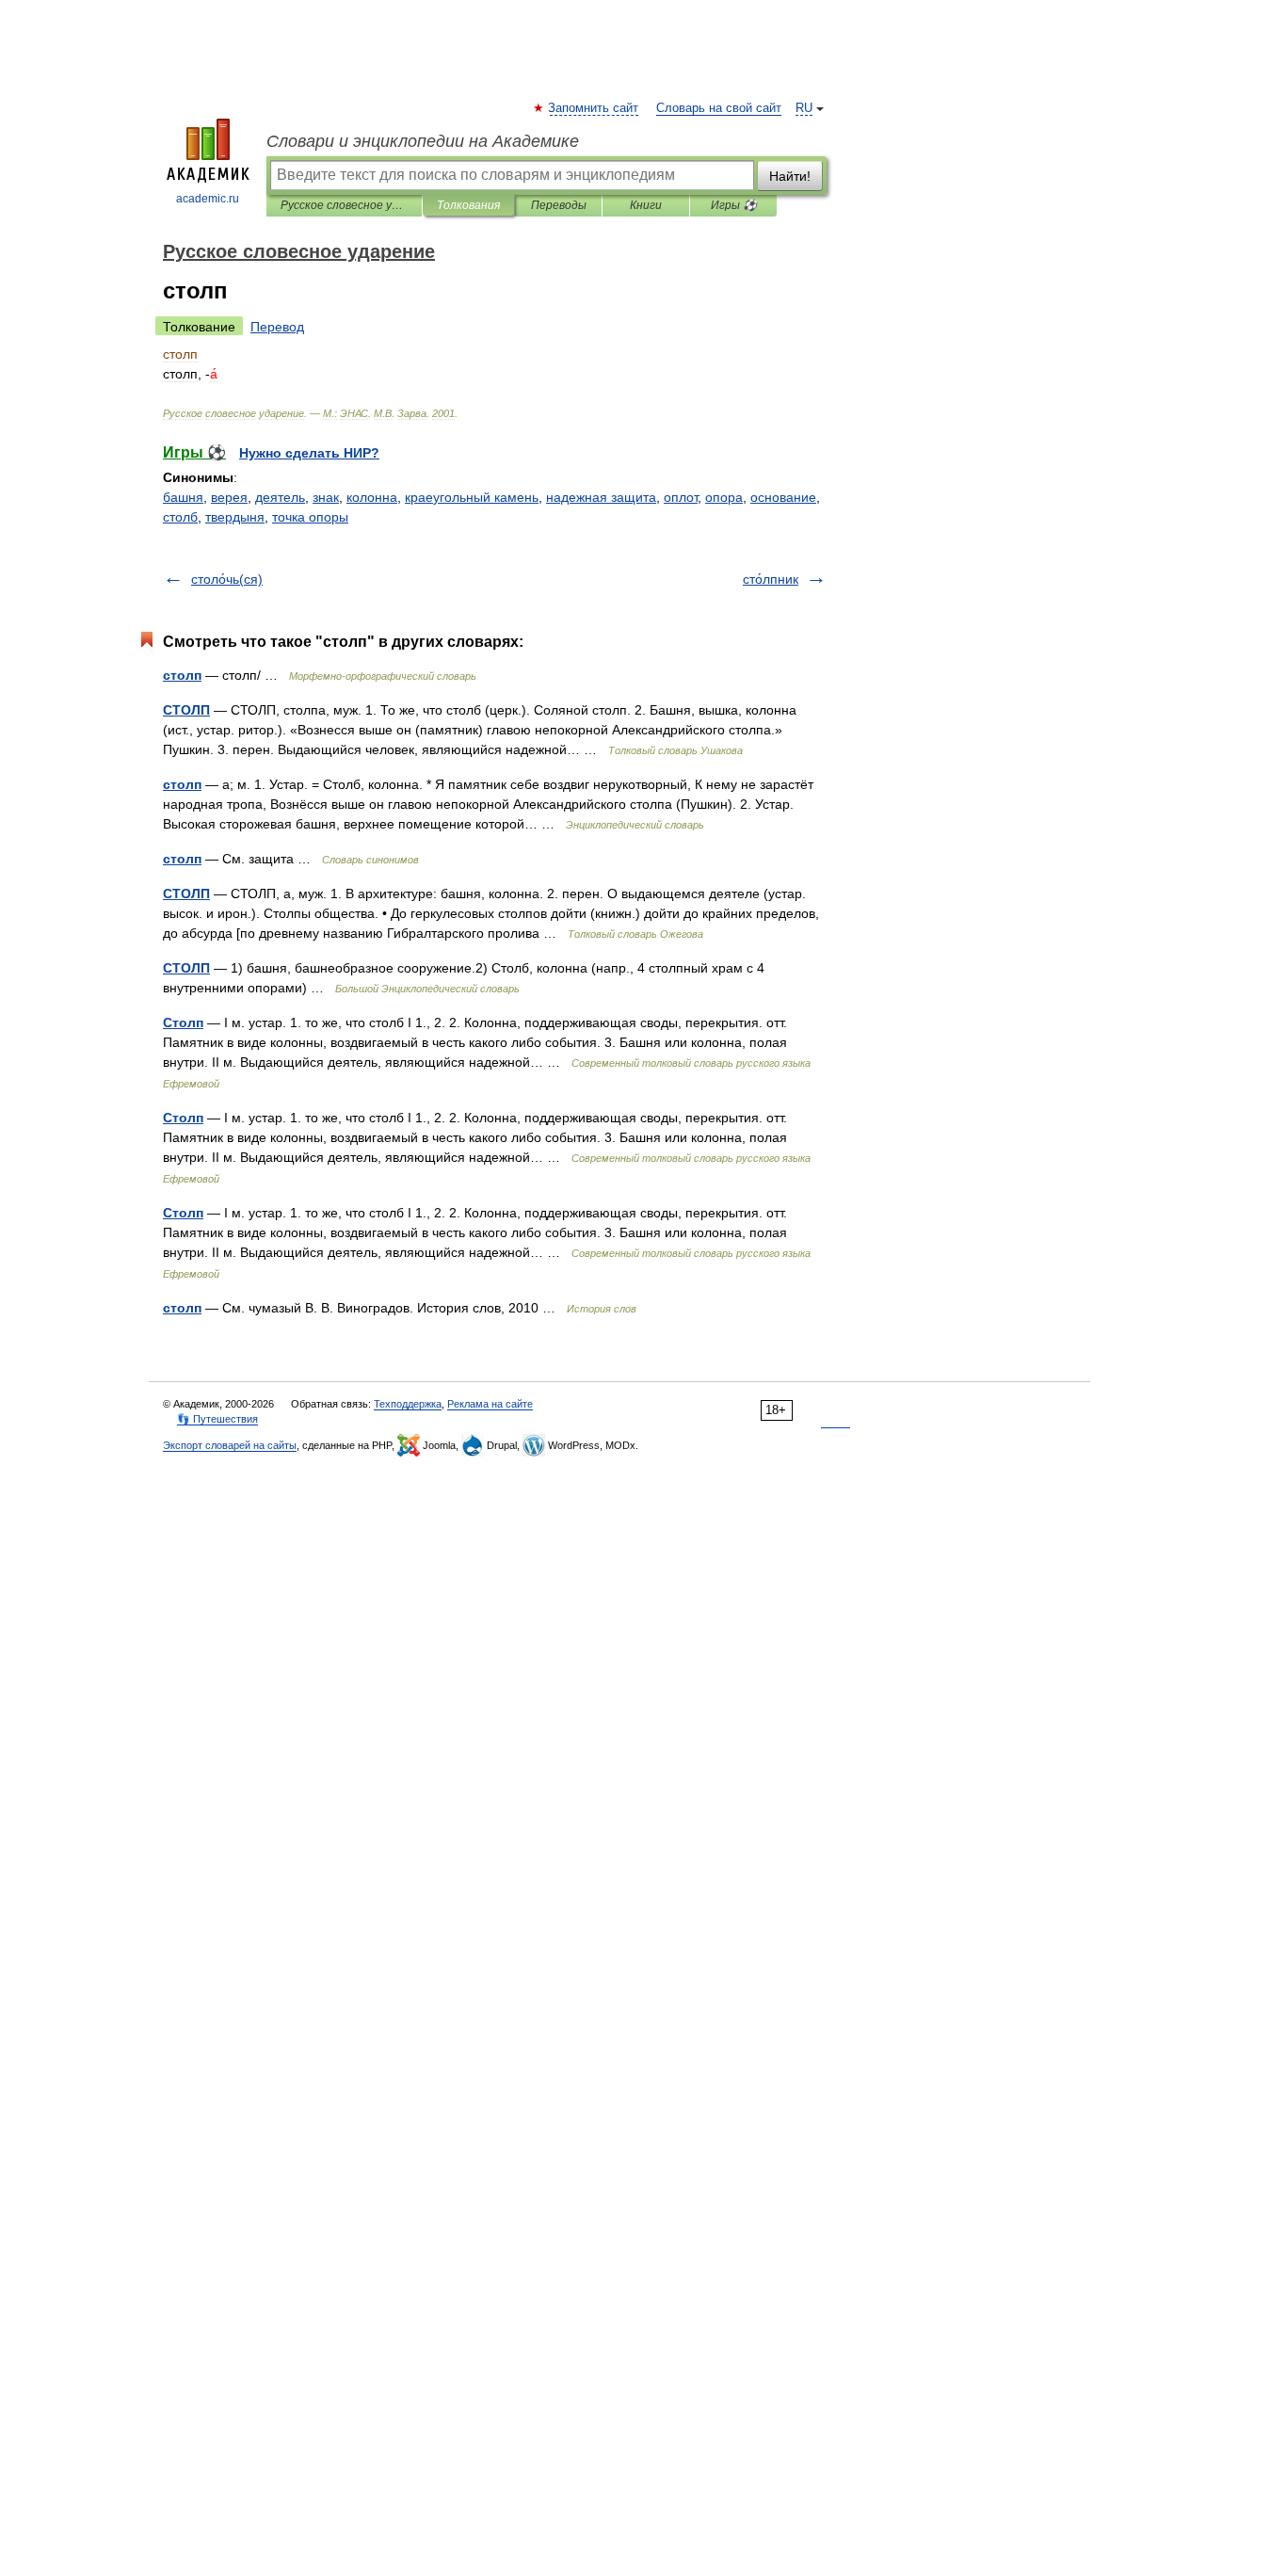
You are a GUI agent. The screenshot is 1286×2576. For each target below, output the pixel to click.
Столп (183, 1022)
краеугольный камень (472, 497)
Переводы (559, 205)
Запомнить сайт (594, 108)
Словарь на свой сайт (719, 108)
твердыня (235, 517)
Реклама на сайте (490, 1404)
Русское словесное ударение (344, 205)
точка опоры (310, 517)
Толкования (468, 205)
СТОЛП (186, 710)
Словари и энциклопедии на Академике (423, 141)
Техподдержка (408, 1404)
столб (180, 517)
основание (783, 497)
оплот (681, 497)
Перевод (277, 327)
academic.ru (208, 199)
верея (229, 497)
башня (183, 497)
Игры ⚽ (734, 205)
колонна (372, 497)
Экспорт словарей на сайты (230, 1445)
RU (804, 108)
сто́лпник (771, 579)
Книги (646, 205)
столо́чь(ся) (227, 579)
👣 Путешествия (217, 1419)
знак (326, 497)
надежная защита (601, 497)
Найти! (790, 176)
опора (724, 497)
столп (182, 675)
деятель (280, 497)
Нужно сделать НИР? (309, 453)
